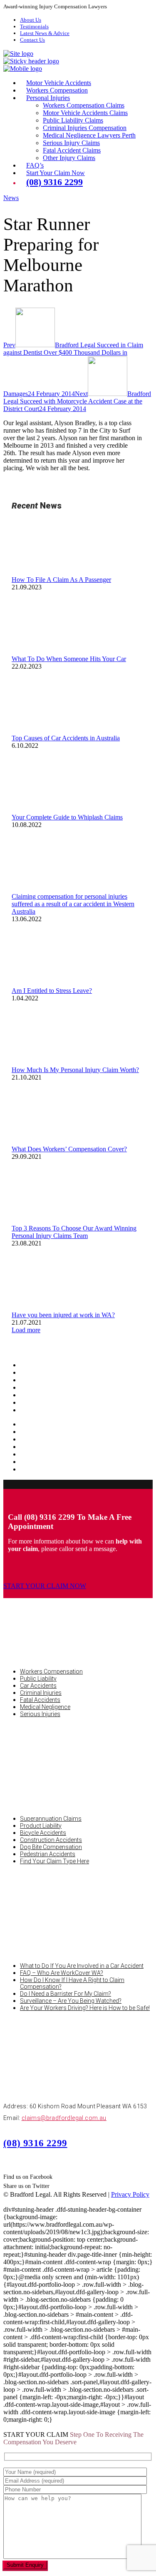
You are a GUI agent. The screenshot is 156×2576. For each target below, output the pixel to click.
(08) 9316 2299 (35, 2143)
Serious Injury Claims (71, 143)
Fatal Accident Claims (72, 150)
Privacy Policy (130, 2194)
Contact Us (32, 40)
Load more (26, 1330)
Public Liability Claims (73, 120)
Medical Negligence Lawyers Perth (89, 135)
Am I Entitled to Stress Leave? (52, 991)
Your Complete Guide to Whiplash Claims (67, 817)
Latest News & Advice (45, 33)
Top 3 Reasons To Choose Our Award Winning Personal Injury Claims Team (74, 1232)
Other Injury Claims (69, 158)
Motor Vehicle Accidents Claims (85, 113)
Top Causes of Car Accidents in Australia (66, 738)
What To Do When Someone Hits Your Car (69, 659)
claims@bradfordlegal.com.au (64, 2118)
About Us (31, 20)
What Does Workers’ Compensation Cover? (69, 1149)
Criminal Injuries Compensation (85, 128)
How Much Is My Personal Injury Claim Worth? (75, 1070)
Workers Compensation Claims (84, 105)
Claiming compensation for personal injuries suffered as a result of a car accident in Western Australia (73, 904)
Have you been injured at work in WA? (63, 1315)
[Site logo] (18, 54)
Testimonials (34, 26)
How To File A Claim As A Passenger (61, 580)
